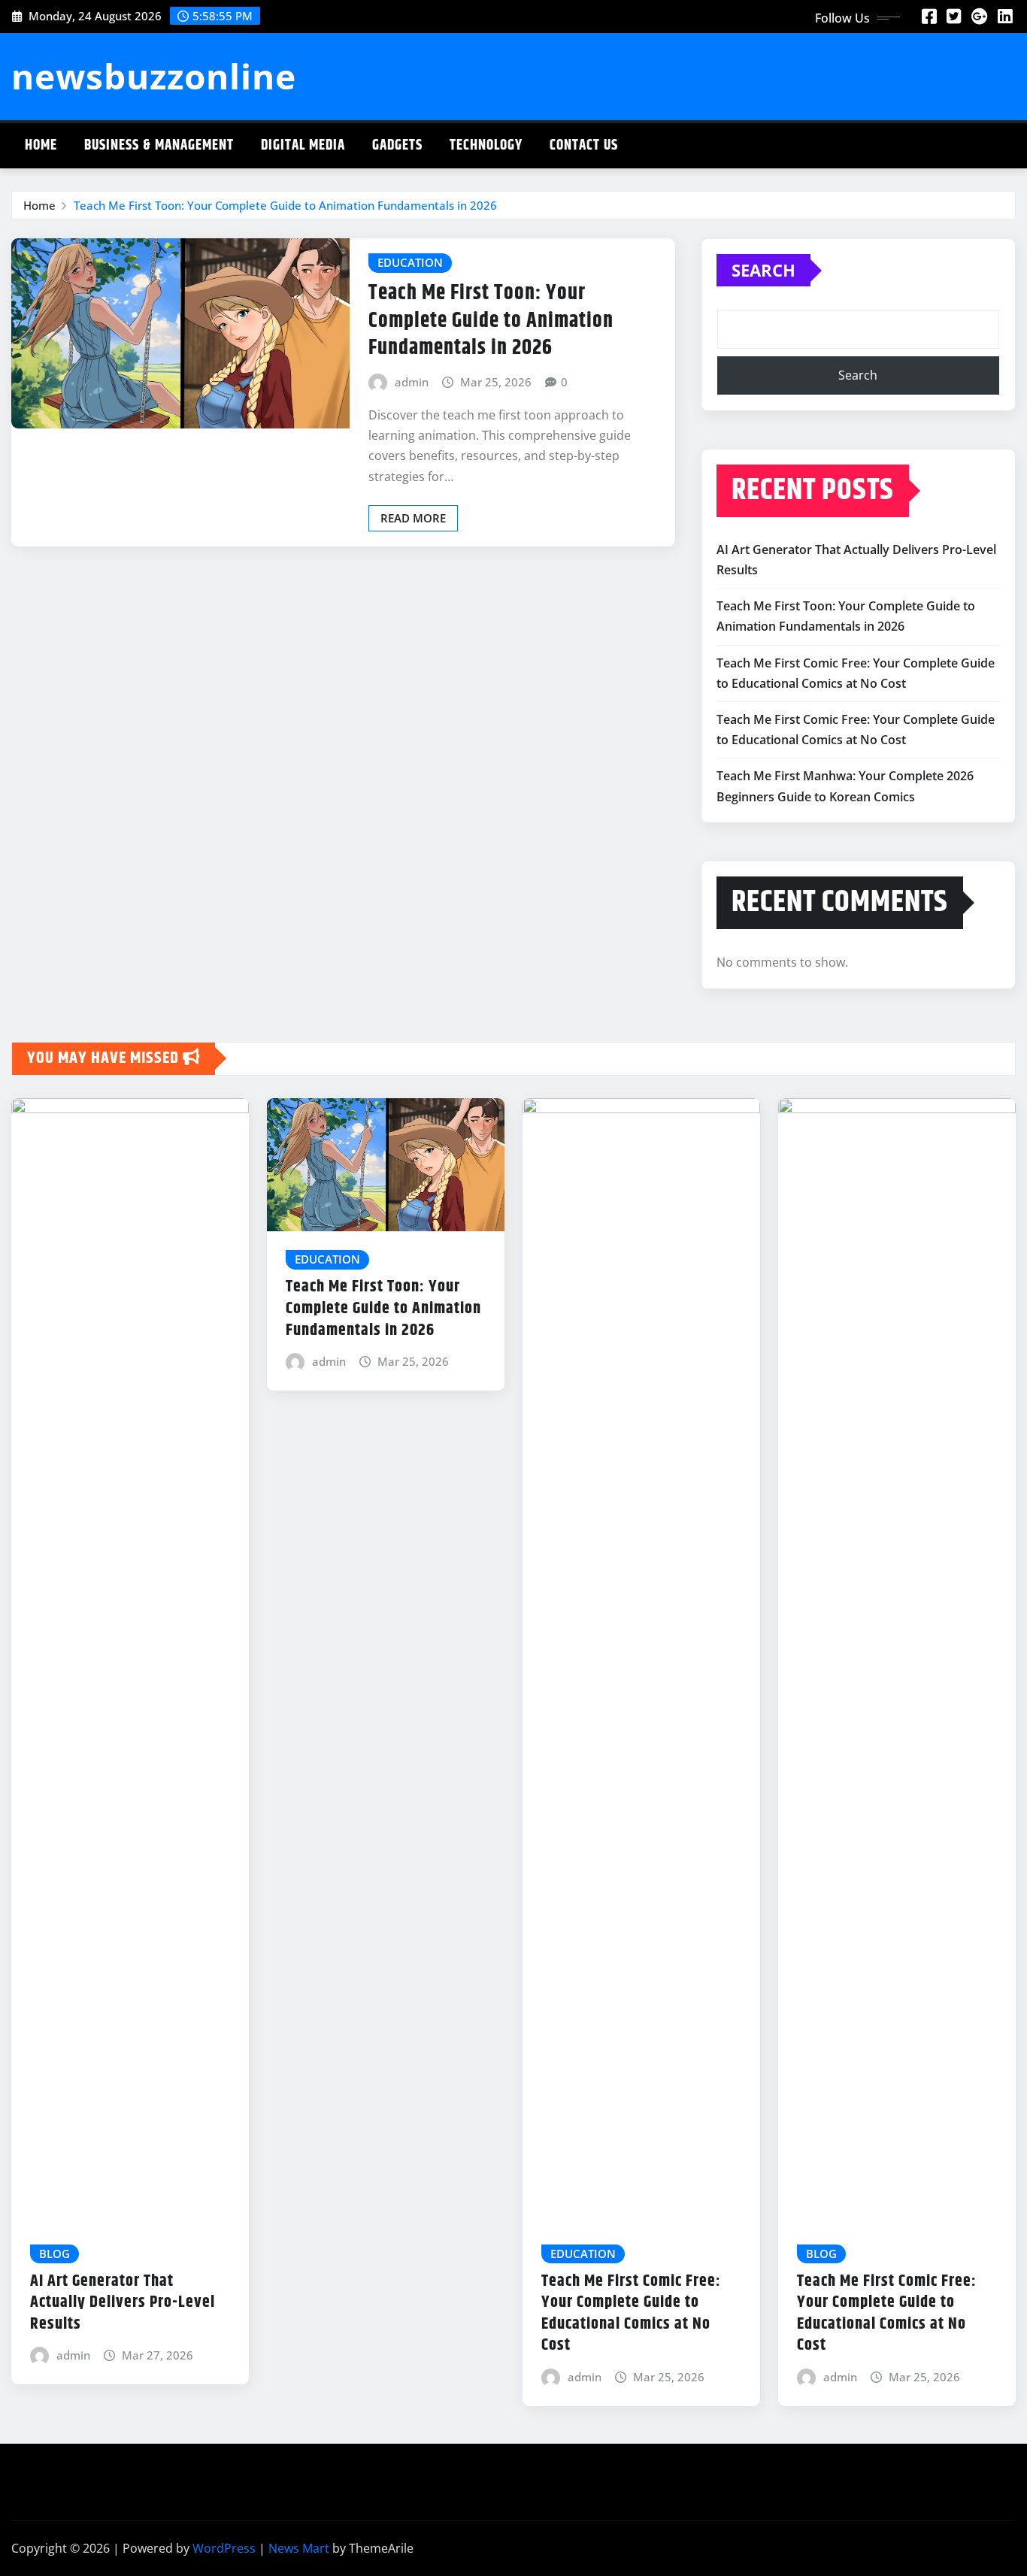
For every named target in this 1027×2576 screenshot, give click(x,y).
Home (41, 145)
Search (763, 270)
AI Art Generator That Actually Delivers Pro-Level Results (123, 2303)
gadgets (397, 145)
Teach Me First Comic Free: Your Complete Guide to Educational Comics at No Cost (631, 2314)
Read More (413, 518)
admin (412, 382)
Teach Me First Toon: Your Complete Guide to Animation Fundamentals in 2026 (285, 205)
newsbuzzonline (154, 76)
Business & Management (159, 145)
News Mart (299, 2548)
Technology (486, 145)
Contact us (584, 145)
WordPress (224, 2548)
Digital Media (303, 145)
